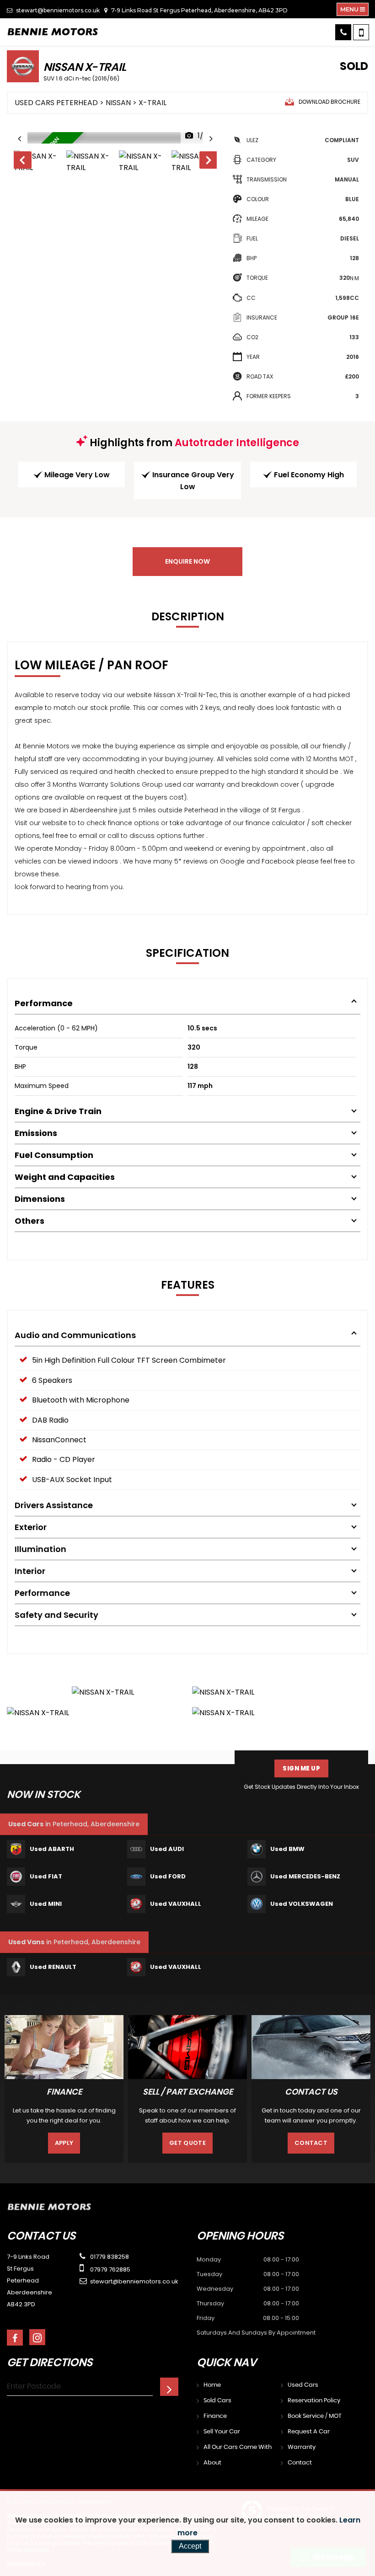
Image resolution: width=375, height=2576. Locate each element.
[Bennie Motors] (53, 32)
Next (209, 162)
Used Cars (303, 2385)
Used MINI (46, 1904)
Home (212, 2385)
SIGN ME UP (301, 1768)
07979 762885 (110, 2269)
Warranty (302, 2447)
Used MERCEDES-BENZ (305, 1876)
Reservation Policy (314, 2401)
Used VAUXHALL (176, 1904)
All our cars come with (238, 2447)
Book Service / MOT (315, 2416)
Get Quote (187, 2143)
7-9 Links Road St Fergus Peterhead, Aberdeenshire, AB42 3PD (199, 10)
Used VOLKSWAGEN (302, 1904)
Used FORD (168, 1876)
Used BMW (287, 1849)
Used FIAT (46, 1876)
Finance (215, 2416)
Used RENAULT (53, 1967)
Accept (190, 2546)
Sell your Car (222, 2432)
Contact (311, 2143)
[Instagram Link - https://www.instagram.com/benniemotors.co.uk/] (37, 2337)
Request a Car (309, 2432)
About (212, 2463)
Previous (22, 162)
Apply (64, 2143)
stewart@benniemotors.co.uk (57, 10)
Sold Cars (217, 2401)
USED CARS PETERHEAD (56, 103)
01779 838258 (109, 2257)
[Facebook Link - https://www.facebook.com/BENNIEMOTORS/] (15, 2338)
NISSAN (118, 103)
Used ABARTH (52, 1849)
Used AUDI (167, 1849)
